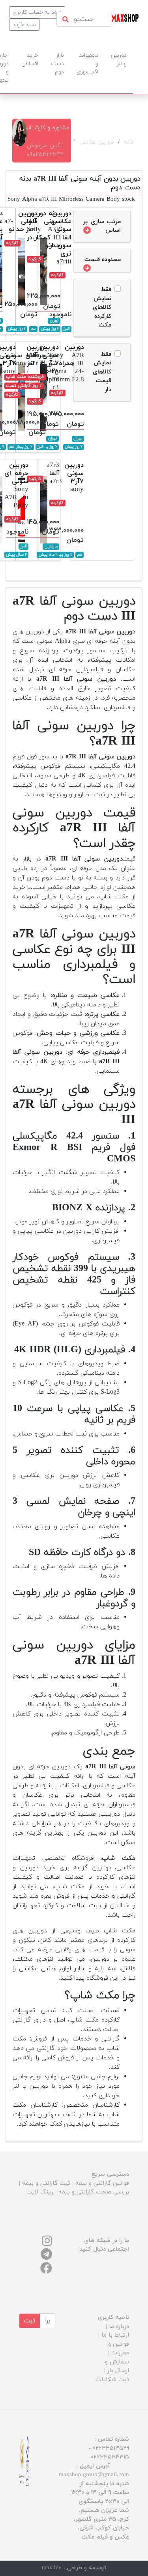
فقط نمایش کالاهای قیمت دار (102, 372)
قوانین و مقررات (119, 2349)
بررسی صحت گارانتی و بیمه (94, 2192)
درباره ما (119, 2327)
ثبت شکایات (112, 2380)
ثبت (30, 2321)
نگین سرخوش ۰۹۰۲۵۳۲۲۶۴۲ (45, 150)
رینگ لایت (40, 2192)
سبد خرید (24, 25)
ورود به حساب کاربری (37, 12)
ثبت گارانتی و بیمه (46, 2183)
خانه (129, 142)
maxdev (52, 2568)
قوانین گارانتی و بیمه (102, 2183)
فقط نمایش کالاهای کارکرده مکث (102, 307)
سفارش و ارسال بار (117, 2367)
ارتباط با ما (115, 2335)
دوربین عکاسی (96, 142)
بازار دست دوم (57, 64)
